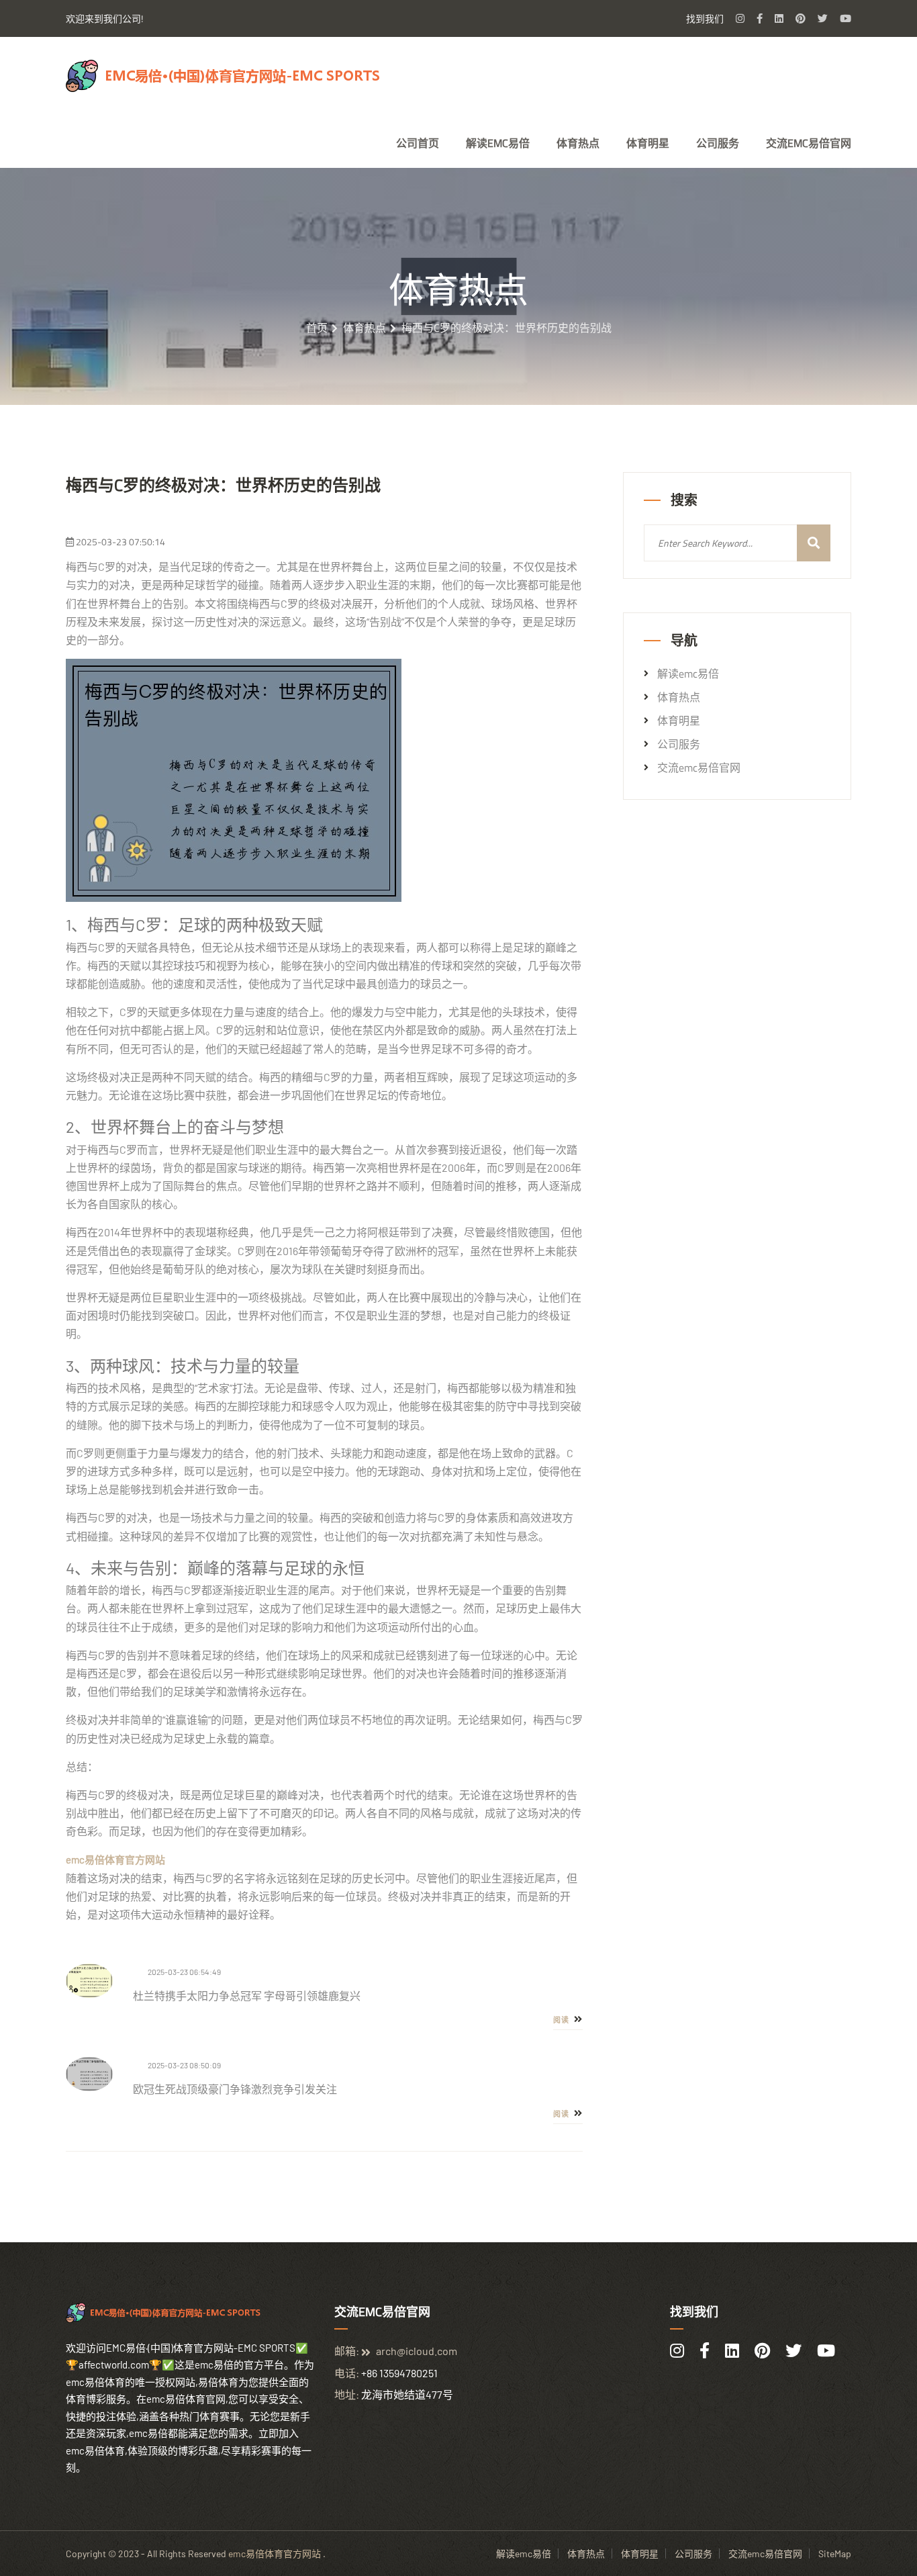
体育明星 (648, 143)
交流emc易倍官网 (809, 143)
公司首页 (418, 143)
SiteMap (835, 2554)
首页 (317, 328)
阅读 (562, 2020)
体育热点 (578, 143)
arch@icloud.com (417, 2351)
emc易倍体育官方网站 (275, 2554)
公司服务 (718, 143)
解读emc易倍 (498, 143)
